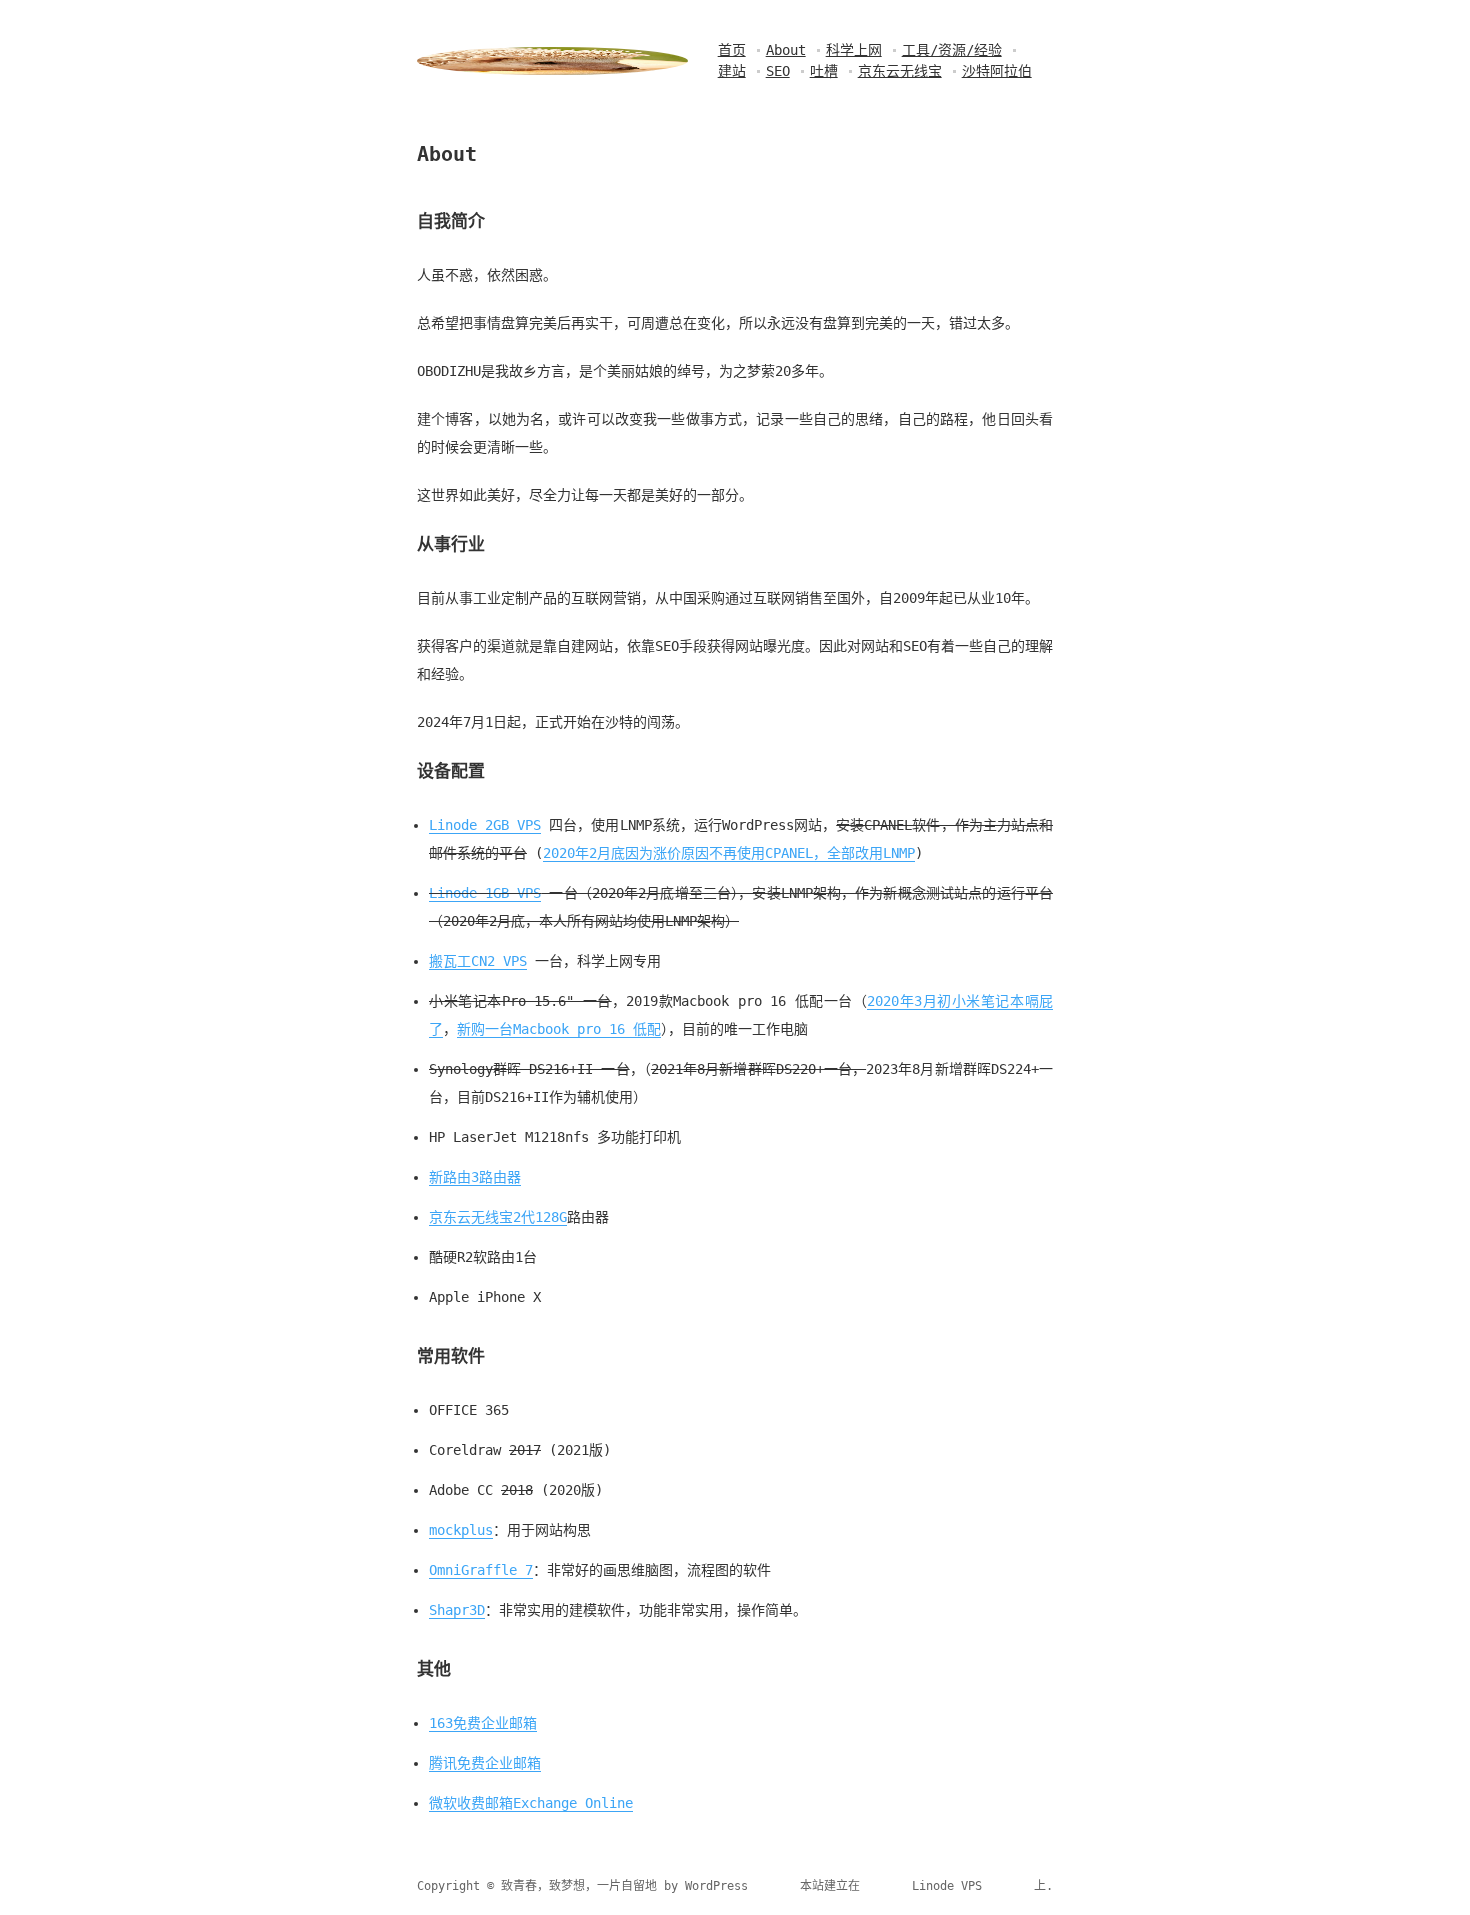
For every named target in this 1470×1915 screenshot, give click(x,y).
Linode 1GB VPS (485, 893)
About (786, 50)
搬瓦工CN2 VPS (478, 961)
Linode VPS (947, 1886)
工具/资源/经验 (952, 50)
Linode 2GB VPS (485, 825)
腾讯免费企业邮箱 (485, 1763)
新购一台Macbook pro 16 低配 (559, 1029)
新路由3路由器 (475, 1177)
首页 (732, 50)
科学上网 (854, 50)
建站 (732, 71)
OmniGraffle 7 (481, 1570)
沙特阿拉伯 (997, 71)
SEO (778, 71)
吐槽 (824, 71)
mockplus (461, 1530)
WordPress (716, 1886)
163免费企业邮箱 (483, 1723)
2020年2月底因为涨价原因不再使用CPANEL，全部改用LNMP (729, 853)
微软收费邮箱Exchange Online (531, 1803)
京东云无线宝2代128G (498, 1217)
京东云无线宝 (900, 71)
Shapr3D (457, 1610)
